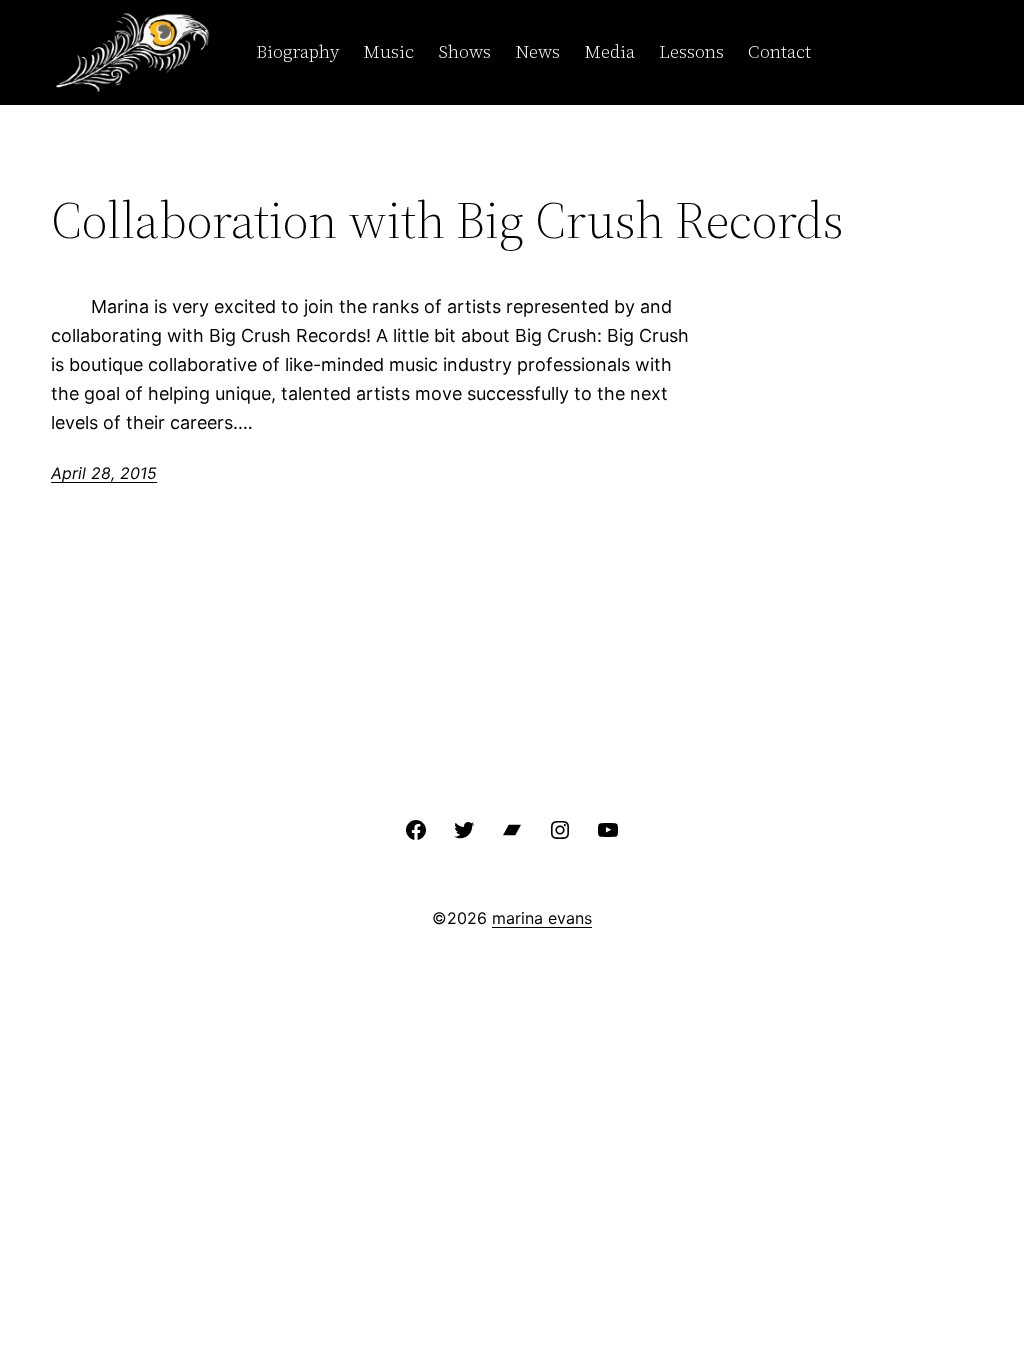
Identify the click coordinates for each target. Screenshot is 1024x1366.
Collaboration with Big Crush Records (447, 220)
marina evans (542, 918)
